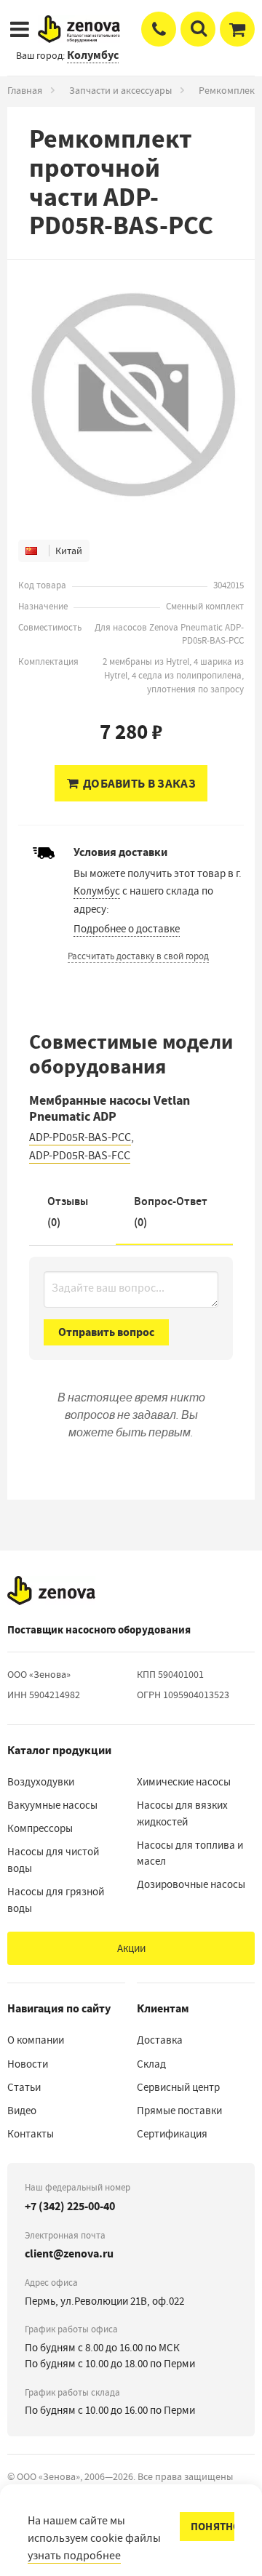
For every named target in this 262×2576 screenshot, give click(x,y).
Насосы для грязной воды (56, 1900)
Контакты (31, 2134)
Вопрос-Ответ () (171, 1212)
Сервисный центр (178, 2087)
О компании (36, 2040)
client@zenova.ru (69, 2253)
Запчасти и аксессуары (120, 90)
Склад (151, 2064)
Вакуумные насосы (52, 1805)
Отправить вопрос (106, 1332)
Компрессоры (40, 1828)
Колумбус (97, 891)
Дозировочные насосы (191, 1884)
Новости (28, 2064)
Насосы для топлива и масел (190, 1853)
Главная (25, 90)
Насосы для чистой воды (53, 1860)
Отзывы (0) (68, 1212)
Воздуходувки (41, 1782)
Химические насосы (184, 1782)
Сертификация (172, 2134)
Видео (22, 2111)
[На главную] (51, 1591)
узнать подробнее (74, 2556)
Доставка (160, 2040)
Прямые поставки (179, 2111)
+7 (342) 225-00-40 (70, 2206)
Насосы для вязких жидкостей (182, 1813)
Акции (131, 1948)
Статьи (24, 2087)
